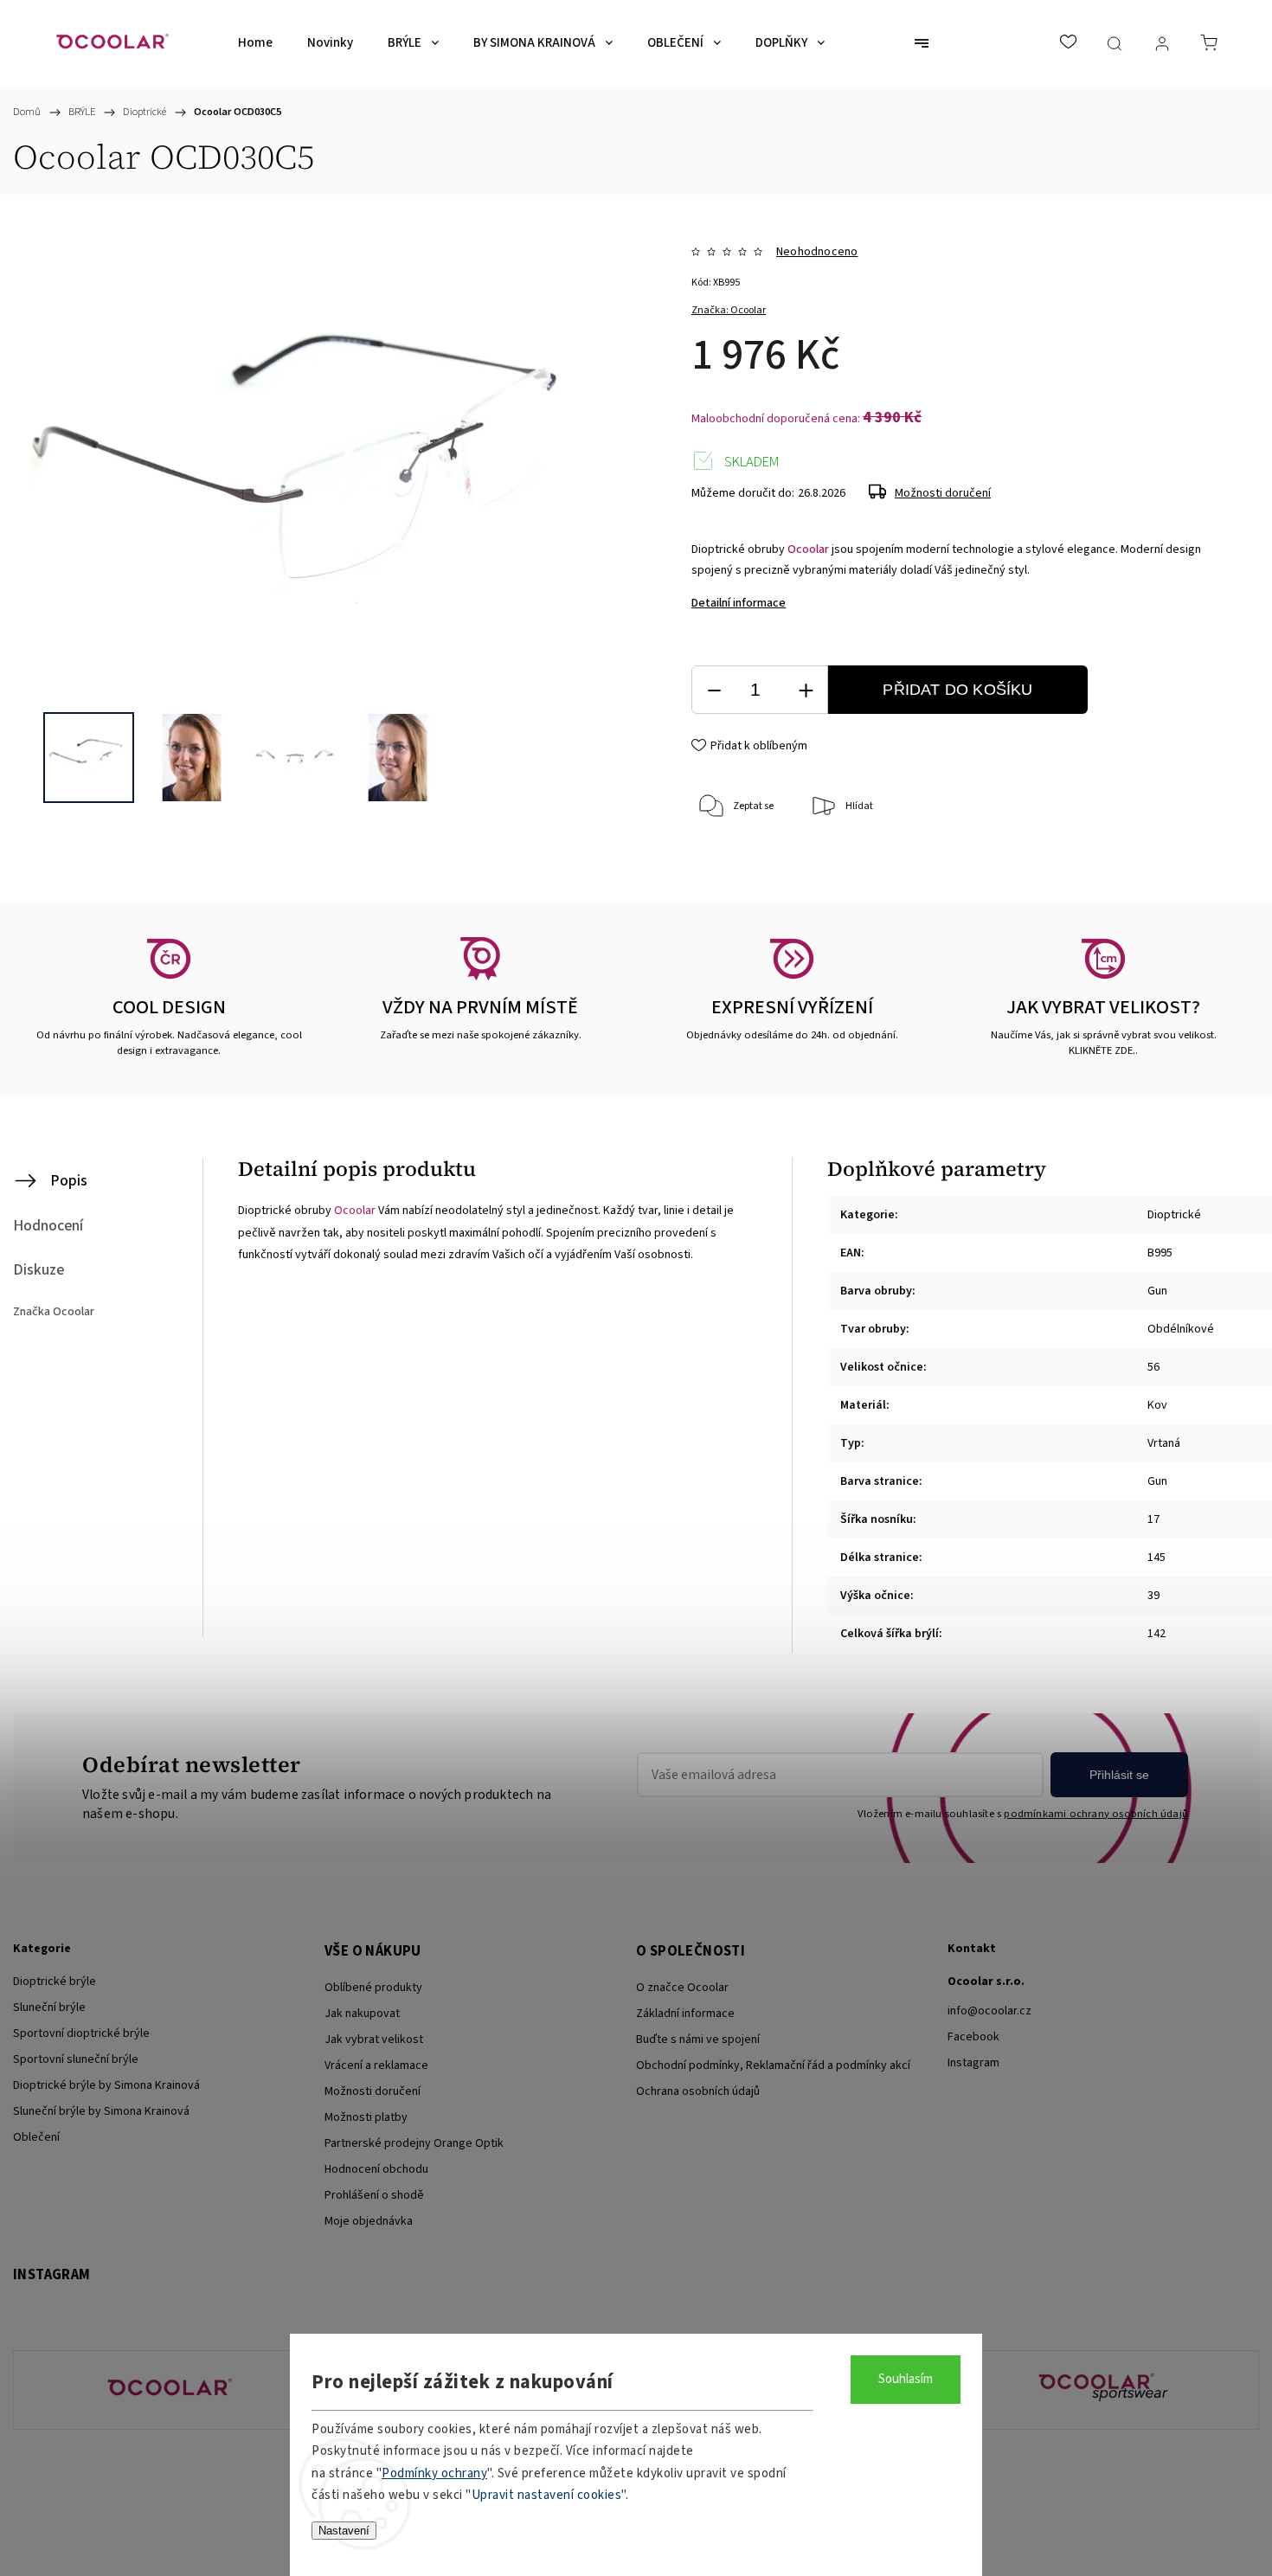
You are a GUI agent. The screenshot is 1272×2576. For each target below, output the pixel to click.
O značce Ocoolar (682, 1988)
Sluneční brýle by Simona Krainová (101, 2111)
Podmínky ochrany (434, 2473)
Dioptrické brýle (55, 1982)
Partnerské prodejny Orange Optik (414, 2143)
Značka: (729, 310)
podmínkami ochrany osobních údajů (1096, 1814)
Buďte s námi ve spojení (698, 2040)
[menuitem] (255, 43)
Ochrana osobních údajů (698, 2091)
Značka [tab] (54, 1312)
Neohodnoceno (817, 252)
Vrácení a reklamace (376, 2065)
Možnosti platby (366, 2117)
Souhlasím (906, 2379)
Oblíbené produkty (373, 1988)
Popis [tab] (69, 1181)
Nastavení (344, 2531)
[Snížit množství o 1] (714, 690)
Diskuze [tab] (39, 1270)
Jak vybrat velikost (374, 2040)
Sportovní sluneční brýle (76, 2059)
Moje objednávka (369, 2221)
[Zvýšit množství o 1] (806, 690)
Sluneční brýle (49, 2007)
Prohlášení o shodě (374, 2195)
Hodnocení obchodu (376, 2169)
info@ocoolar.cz (989, 2011)
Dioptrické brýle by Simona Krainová (106, 2085)
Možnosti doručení (943, 493)
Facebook (973, 2037)
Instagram (973, 2063)
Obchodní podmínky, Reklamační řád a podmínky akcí (773, 2065)
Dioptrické (1174, 1215)
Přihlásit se (1119, 1775)
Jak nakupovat (362, 2014)
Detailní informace (739, 603)
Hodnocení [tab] (48, 1226)
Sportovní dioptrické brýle (81, 2033)
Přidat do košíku (957, 690)
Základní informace (685, 2014)
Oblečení (36, 2137)
